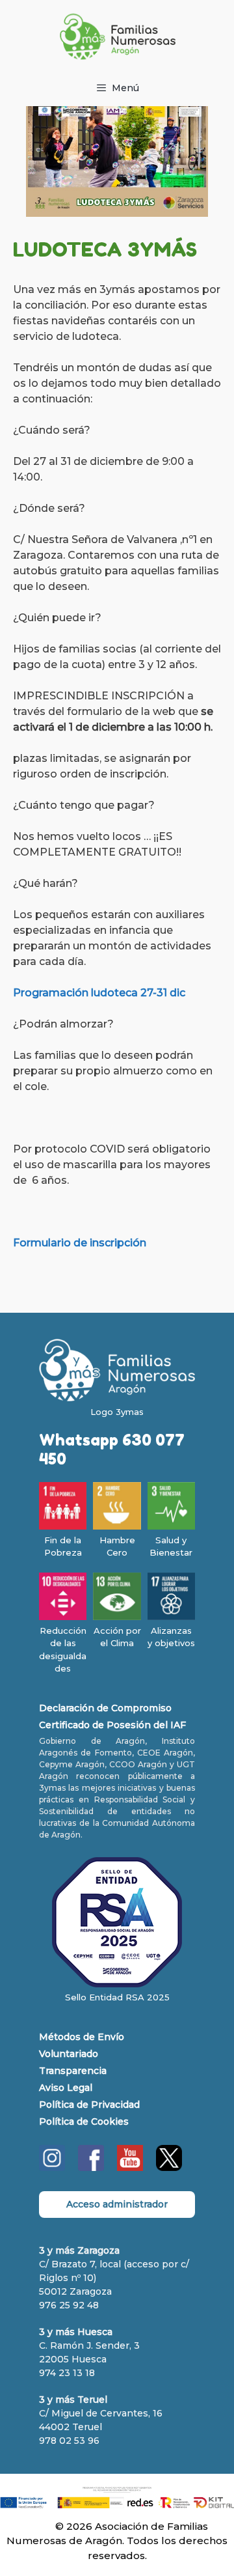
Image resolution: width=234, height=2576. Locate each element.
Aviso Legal (66, 2088)
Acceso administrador (117, 2204)
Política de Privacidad (89, 2105)
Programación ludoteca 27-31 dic (99, 993)
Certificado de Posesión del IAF (112, 1725)
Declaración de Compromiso (105, 1708)
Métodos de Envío (82, 2037)
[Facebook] (91, 2168)
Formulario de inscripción (80, 1243)
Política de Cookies (84, 2121)
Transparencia (73, 2071)
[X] (169, 2168)
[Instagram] (52, 2168)
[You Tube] (130, 2168)
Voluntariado (69, 2054)
